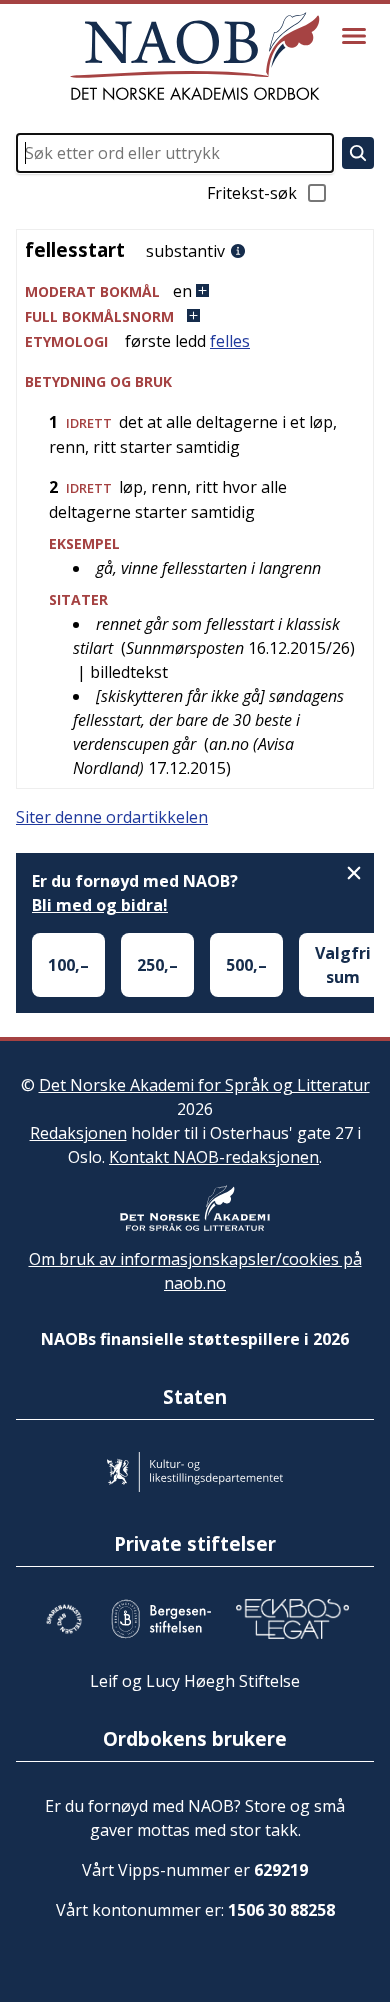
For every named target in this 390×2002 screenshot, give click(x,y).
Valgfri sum (343, 965)
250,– (157, 965)
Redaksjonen (78, 1133)
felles (230, 341)
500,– (246, 965)
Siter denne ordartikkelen (112, 817)
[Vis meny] (354, 36)
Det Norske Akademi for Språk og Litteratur (204, 1085)
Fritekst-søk (252, 193)
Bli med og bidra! (100, 905)
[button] (195, 291)
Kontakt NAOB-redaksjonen (214, 1157)
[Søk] (358, 153)
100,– (68, 965)
